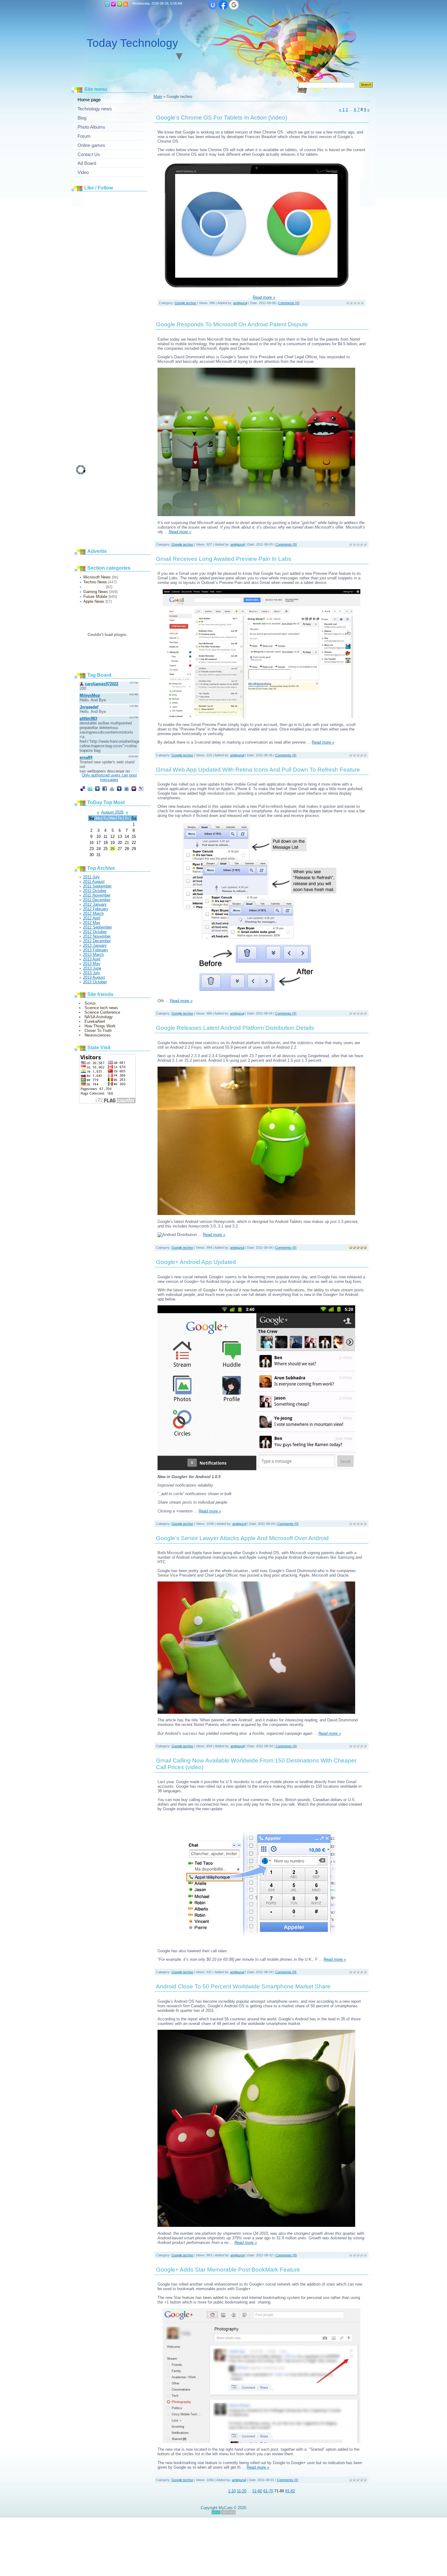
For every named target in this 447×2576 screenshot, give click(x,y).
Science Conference (102, 1012)
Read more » (264, 297)
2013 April (92, 959)
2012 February (96, 909)
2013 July (92, 973)
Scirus (90, 1003)
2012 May (92, 923)
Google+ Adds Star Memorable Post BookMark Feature (228, 2270)
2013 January (95, 945)
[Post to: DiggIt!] (97, 788)
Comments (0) (289, 303)
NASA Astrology (99, 1017)
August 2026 (112, 812)
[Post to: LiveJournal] (141, 788)
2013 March (93, 955)
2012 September (97, 927)
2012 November (97, 936)
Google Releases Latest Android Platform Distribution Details (235, 1028)
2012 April (92, 918)
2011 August (94, 882)
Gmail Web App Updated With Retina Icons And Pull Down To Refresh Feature (258, 770)
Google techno (94, 587)
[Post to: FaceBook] (105, 788)
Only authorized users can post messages (109, 777)
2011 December (97, 900)
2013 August (94, 977)
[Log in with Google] (234, 5)
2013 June (92, 968)
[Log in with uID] (213, 5)
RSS (126, 4)
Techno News (95, 582)
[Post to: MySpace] (119, 788)
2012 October (95, 932)
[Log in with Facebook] (223, 5)
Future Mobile (95, 597)
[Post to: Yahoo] (134, 788)
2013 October (95, 982)
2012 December (97, 941)
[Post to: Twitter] (90, 788)
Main (107, 4)
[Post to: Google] (112, 788)
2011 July (91, 877)
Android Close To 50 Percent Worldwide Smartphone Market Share (243, 1986)
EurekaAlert (95, 1021)
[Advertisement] (122, 286)
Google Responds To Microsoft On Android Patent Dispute (232, 324)
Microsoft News (97, 577)
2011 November (97, 895)
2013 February (96, 950)
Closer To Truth (98, 1031)
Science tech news (101, 1008)
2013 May (92, 964)
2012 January (95, 904)
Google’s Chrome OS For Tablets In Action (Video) (222, 118)
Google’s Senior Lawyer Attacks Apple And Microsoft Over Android (242, 1538)
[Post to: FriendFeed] (126, 788)
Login (120, 4)
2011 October (95, 891)
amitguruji (240, 303)
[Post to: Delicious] (83, 788)
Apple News (94, 601)
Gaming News (96, 592)
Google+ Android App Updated (196, 1262)
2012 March (93, 913)
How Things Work (100, 1026)
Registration (113, 4)
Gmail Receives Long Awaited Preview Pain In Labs (224, 559)
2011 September (97, 886)
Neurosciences (98, 1035)
